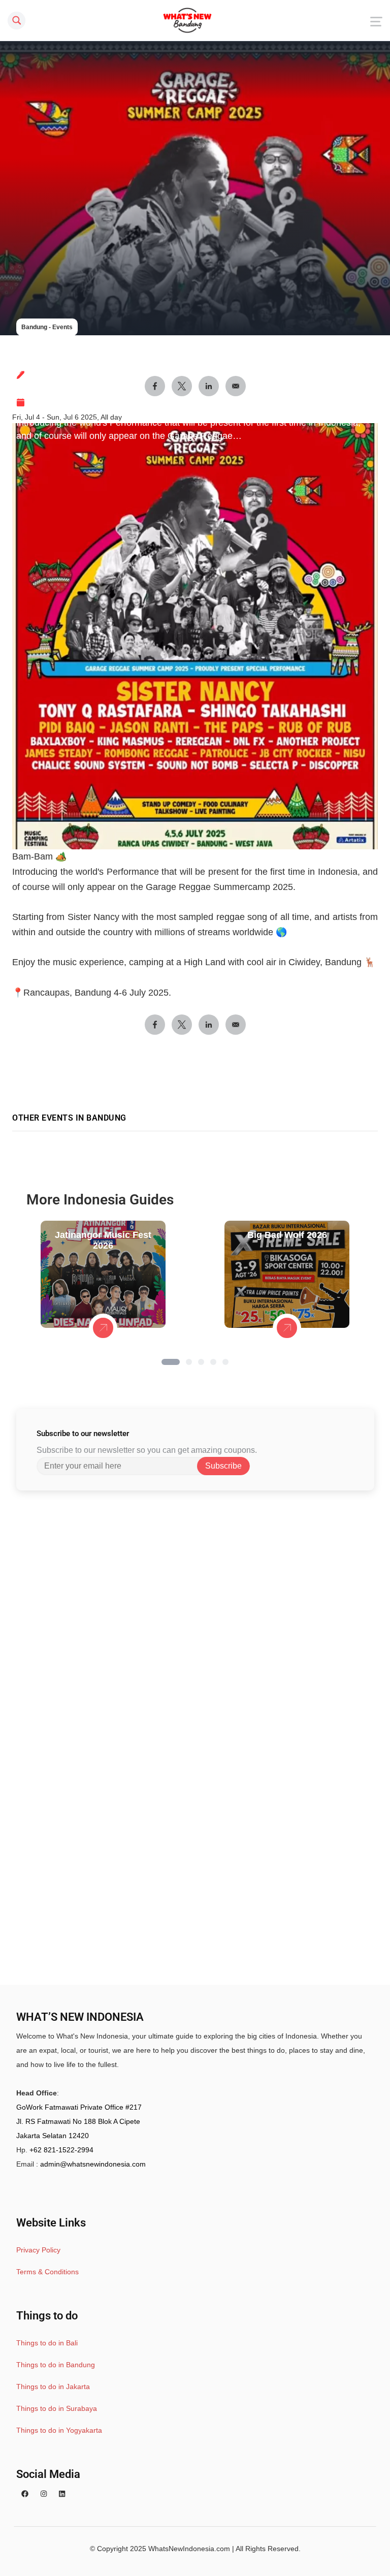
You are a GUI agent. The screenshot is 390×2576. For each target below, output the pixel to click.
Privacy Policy (38, 2250)
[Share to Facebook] (155, 1025)
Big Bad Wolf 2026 (287, 1235)
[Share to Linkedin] (209, 1025)
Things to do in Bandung (56, 2365)
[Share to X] (182, 1025)
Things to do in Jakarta (53, 2387)
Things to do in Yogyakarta (59, 2430)
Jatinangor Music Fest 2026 (103, 1240)
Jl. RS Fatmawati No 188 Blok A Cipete (78, 2121)
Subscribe (223, 1466)
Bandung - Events (47, 327)
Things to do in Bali (47, 2343)
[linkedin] (62, 2494)
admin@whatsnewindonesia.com (93, 2164)
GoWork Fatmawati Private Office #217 (79, 2107)
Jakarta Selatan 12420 (53, 2136)
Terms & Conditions (47, 2272)
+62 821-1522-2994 (61, 2150)
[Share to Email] (236, 1025)
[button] (171, 1362)
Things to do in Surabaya (57, 2408)
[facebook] (25, 2494)
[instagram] (44, 2494)
